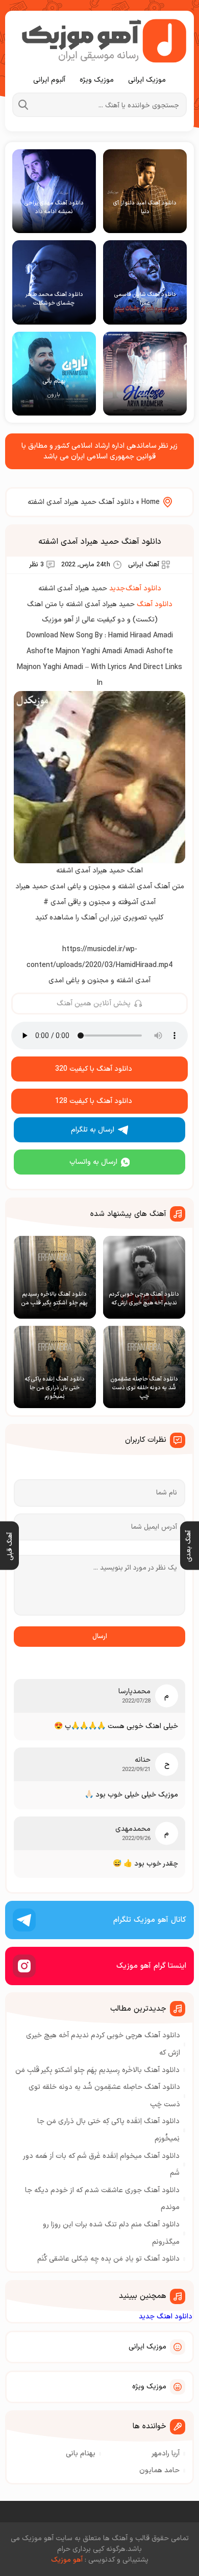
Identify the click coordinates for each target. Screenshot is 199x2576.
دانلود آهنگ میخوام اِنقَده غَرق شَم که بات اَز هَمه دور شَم (102, 2165)
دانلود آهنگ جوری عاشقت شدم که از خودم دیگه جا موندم (102, 2199)
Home (151, 502)
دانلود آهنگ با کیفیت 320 (94, 1069)
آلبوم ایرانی (49, 80)
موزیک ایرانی (147, 80)
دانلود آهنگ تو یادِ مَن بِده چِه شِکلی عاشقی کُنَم (108, 2259)
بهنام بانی (81, 2454)
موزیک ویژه (97, 80)
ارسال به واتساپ (93, 1162)
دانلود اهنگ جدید (166, 2317)
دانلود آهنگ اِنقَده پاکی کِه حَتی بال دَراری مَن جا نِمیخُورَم (108, 2130)
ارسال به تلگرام (93, 1130)
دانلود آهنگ (155, 604)
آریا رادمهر (166, 2454)
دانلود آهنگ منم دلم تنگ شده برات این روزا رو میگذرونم (111, 2233)
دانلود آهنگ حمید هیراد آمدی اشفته (100, 542)
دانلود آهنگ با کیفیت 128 (94, 1101)
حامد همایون (159, 2470)
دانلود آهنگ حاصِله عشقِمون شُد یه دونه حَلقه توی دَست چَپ (104, 2096)
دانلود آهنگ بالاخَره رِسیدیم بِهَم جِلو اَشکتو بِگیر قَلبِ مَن (97, 2070)
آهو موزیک (67, 2560)
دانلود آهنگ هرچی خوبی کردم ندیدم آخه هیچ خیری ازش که (103, 2044)
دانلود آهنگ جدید (135, 589)
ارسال (100, 1637)
